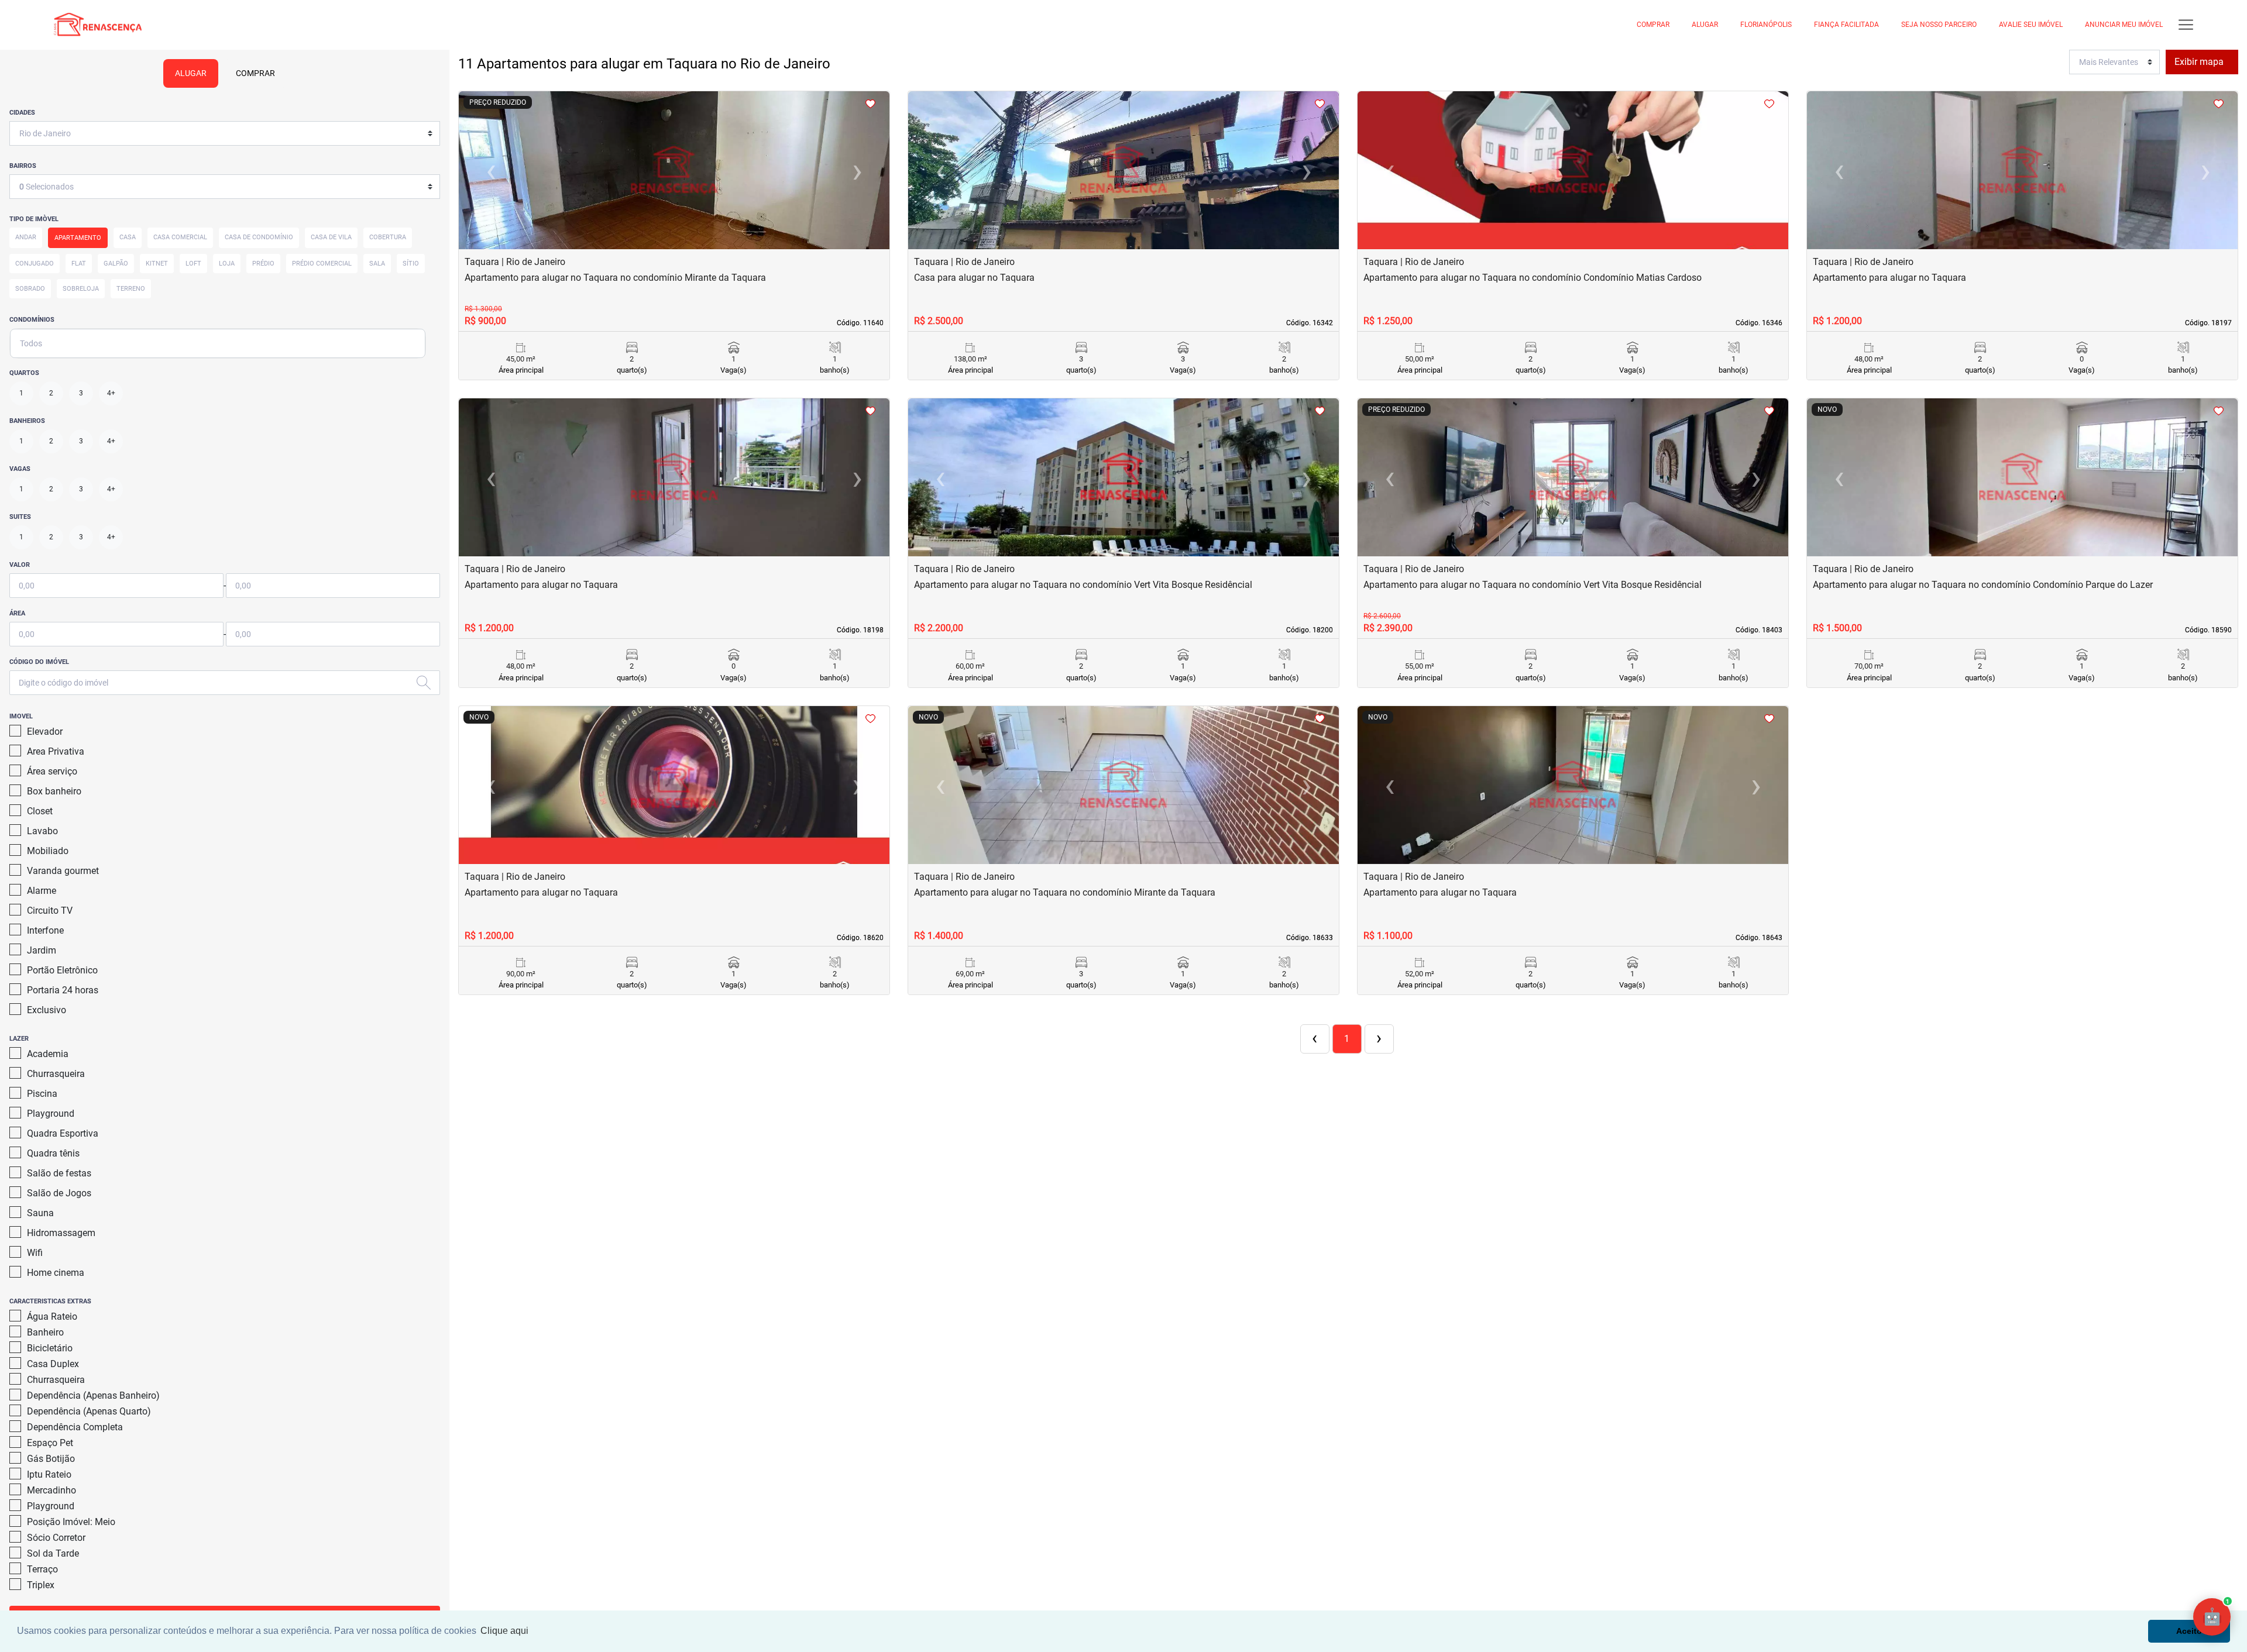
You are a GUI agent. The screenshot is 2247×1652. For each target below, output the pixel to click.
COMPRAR (1653, 25)
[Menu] (2186, 25)
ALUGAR (1705, 25)
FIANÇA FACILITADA (1846, 25)
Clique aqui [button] (504, 1631)
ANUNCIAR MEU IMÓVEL (2124, 25)
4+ (111, 393)
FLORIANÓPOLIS (1766, 25)
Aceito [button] (2189, 1631)
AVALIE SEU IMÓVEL (2031, 25)
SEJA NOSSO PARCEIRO (1939, 25)
